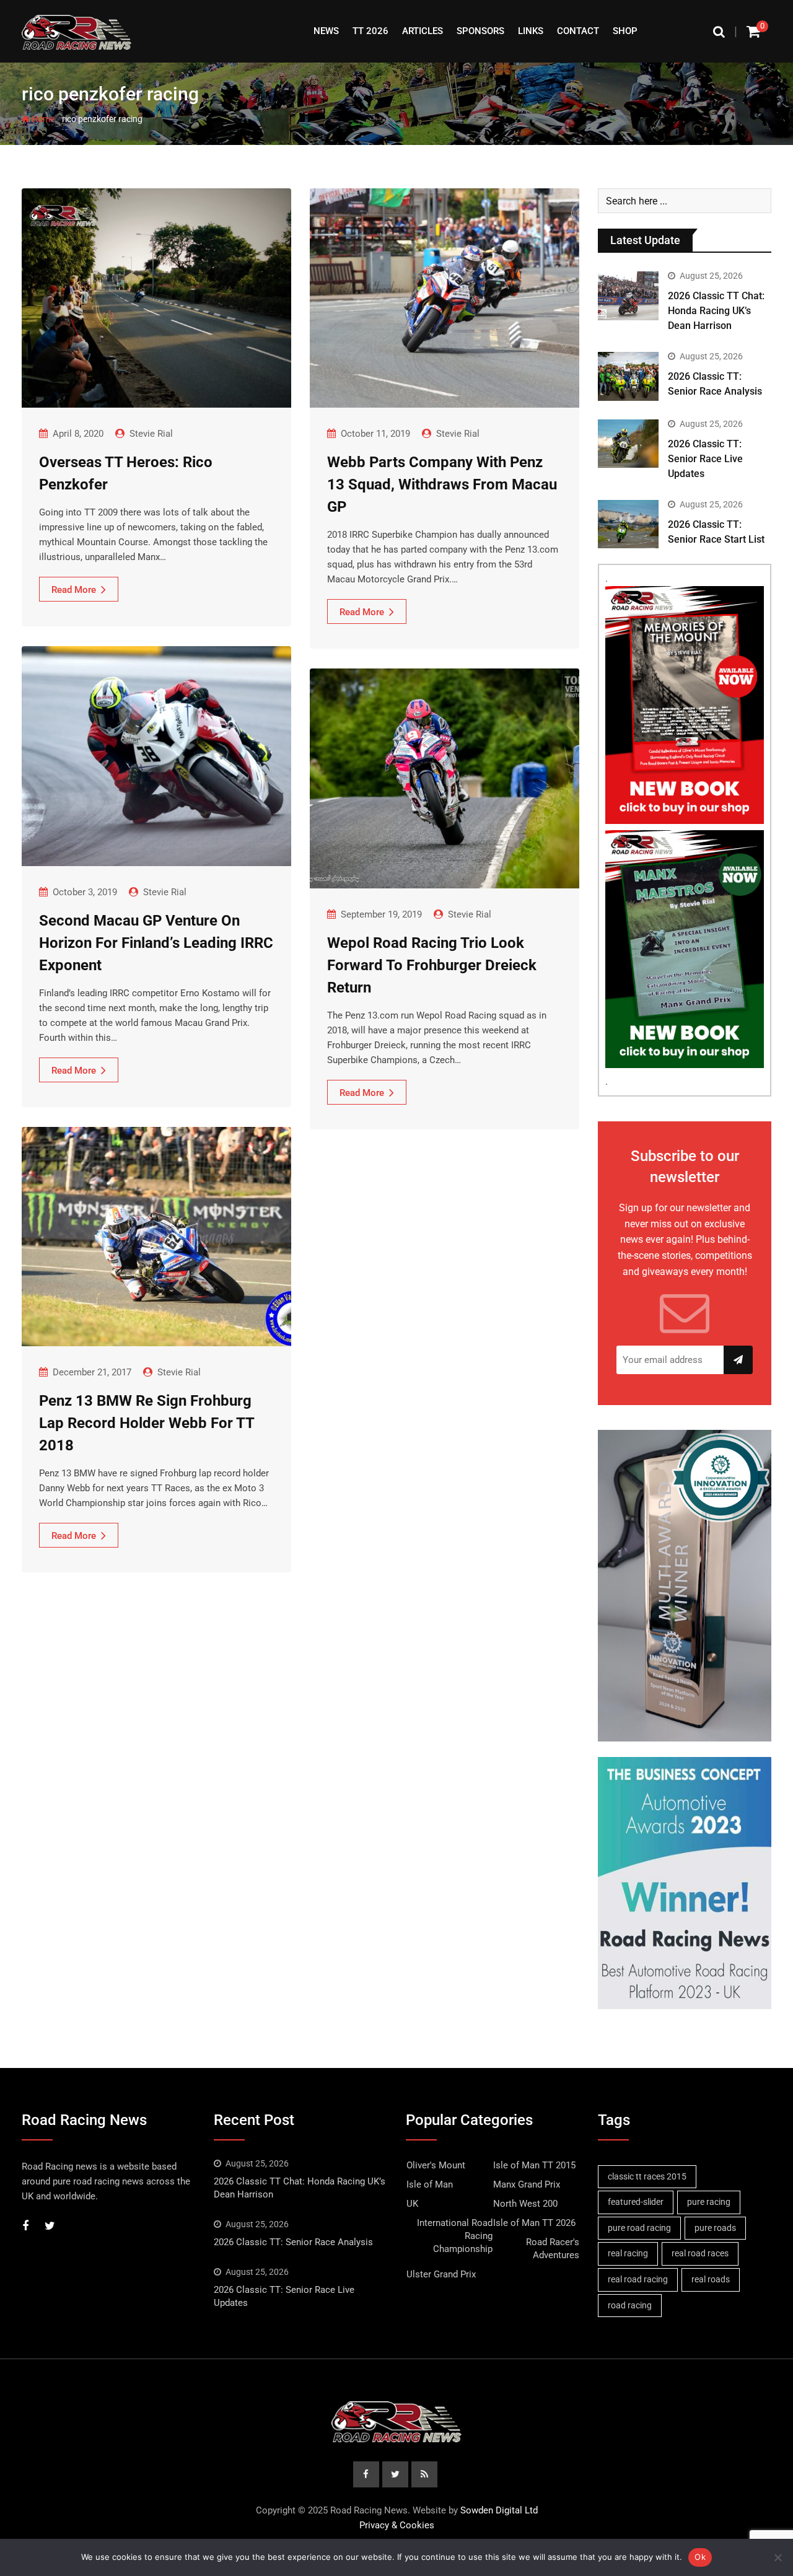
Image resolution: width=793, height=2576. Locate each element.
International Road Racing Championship (455, 2236)
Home (42, 119)
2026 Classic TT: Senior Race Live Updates (705, 459)
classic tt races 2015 (647, 2176)
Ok (700, 2557)
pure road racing (639, 2228)
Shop (625, 31)
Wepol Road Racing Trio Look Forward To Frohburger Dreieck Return (432, 965)
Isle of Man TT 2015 (534, 2165)
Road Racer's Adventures (553, 2249)
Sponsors (480, 31)
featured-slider (636, 2202)
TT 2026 (370, 31)
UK (412, 2204)
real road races (700, 2253)
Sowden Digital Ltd (499, 2510)
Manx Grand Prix (527, 2184)
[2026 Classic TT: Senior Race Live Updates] (628, 444)
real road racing (638, 2279)
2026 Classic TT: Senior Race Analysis (293, 2242)
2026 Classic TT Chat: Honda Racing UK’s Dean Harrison (716, 311)
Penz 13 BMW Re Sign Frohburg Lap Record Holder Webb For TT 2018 (147, 1423)
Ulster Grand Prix (441, 2274)
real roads (711, 2279)
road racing (630, 2305)
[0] (753, 31)
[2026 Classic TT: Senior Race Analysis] (628, 376)
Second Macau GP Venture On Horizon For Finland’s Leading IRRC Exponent (156, 943)
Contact (578, 31)
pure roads (715, 2228)
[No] (778, 2557)
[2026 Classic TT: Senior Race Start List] (628, 524)
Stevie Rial (151, 434)
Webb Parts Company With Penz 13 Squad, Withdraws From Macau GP (442, 484)
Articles (423, 31)
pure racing (709, 2202)
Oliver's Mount (436, 2165)
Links (531, 31)
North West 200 (525, 2204)
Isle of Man (430, 2184)
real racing (628, 2253)
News (326, 31)
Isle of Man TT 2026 (534, 2223)
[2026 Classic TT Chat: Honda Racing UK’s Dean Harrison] (628, 296)
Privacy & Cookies (397, 2525)
